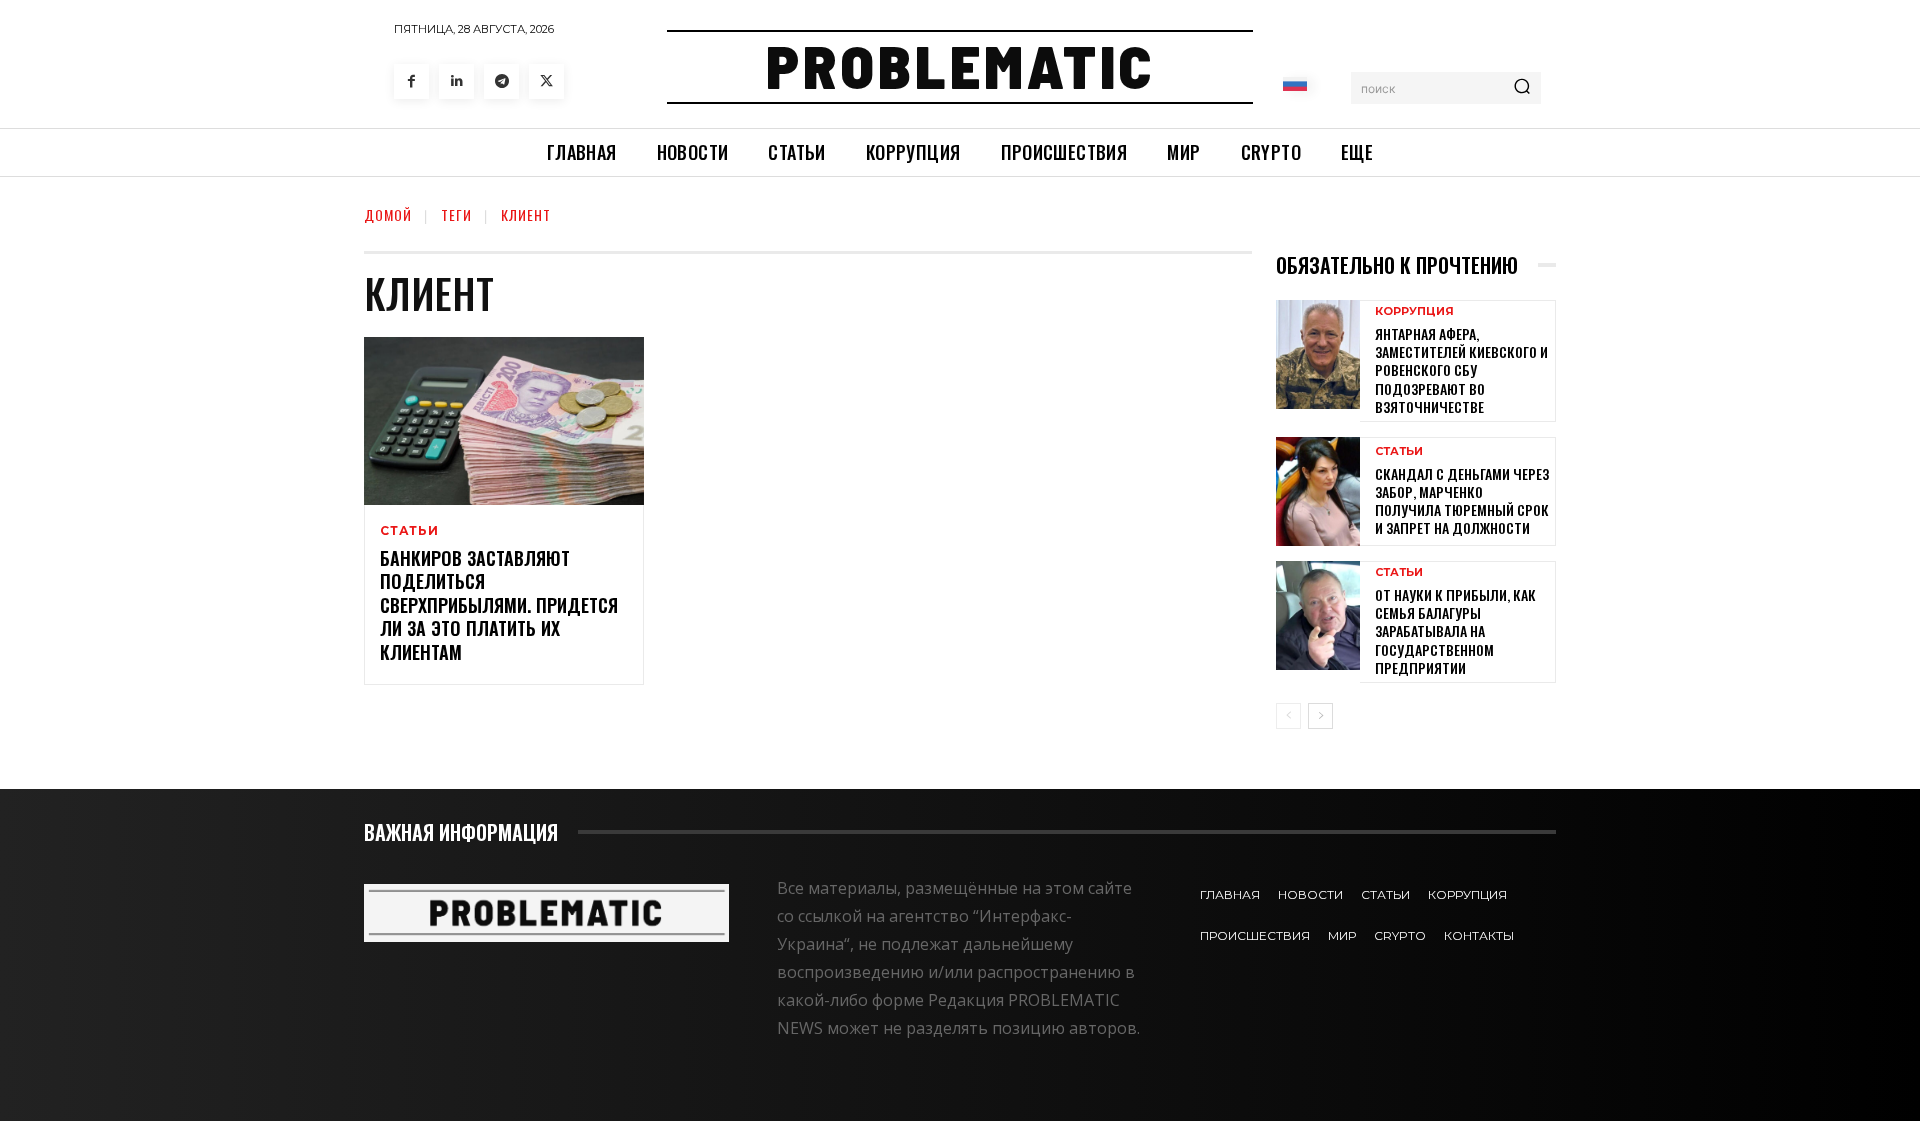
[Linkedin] (456, 81)
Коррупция (1414, 311)
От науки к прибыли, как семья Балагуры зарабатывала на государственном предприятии (1455, 631)
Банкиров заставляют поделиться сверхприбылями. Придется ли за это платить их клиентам (499, 605)
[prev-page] (1288, 716)
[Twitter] (546, 81)
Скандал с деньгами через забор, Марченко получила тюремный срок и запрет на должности (1462, 501)
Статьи (409, 531)
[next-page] (1320, 716)
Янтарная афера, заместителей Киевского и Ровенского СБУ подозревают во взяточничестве (1461, 370)
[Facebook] (411, 81)
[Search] (1522, 88)
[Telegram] (501, 81)
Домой (388, 214)
